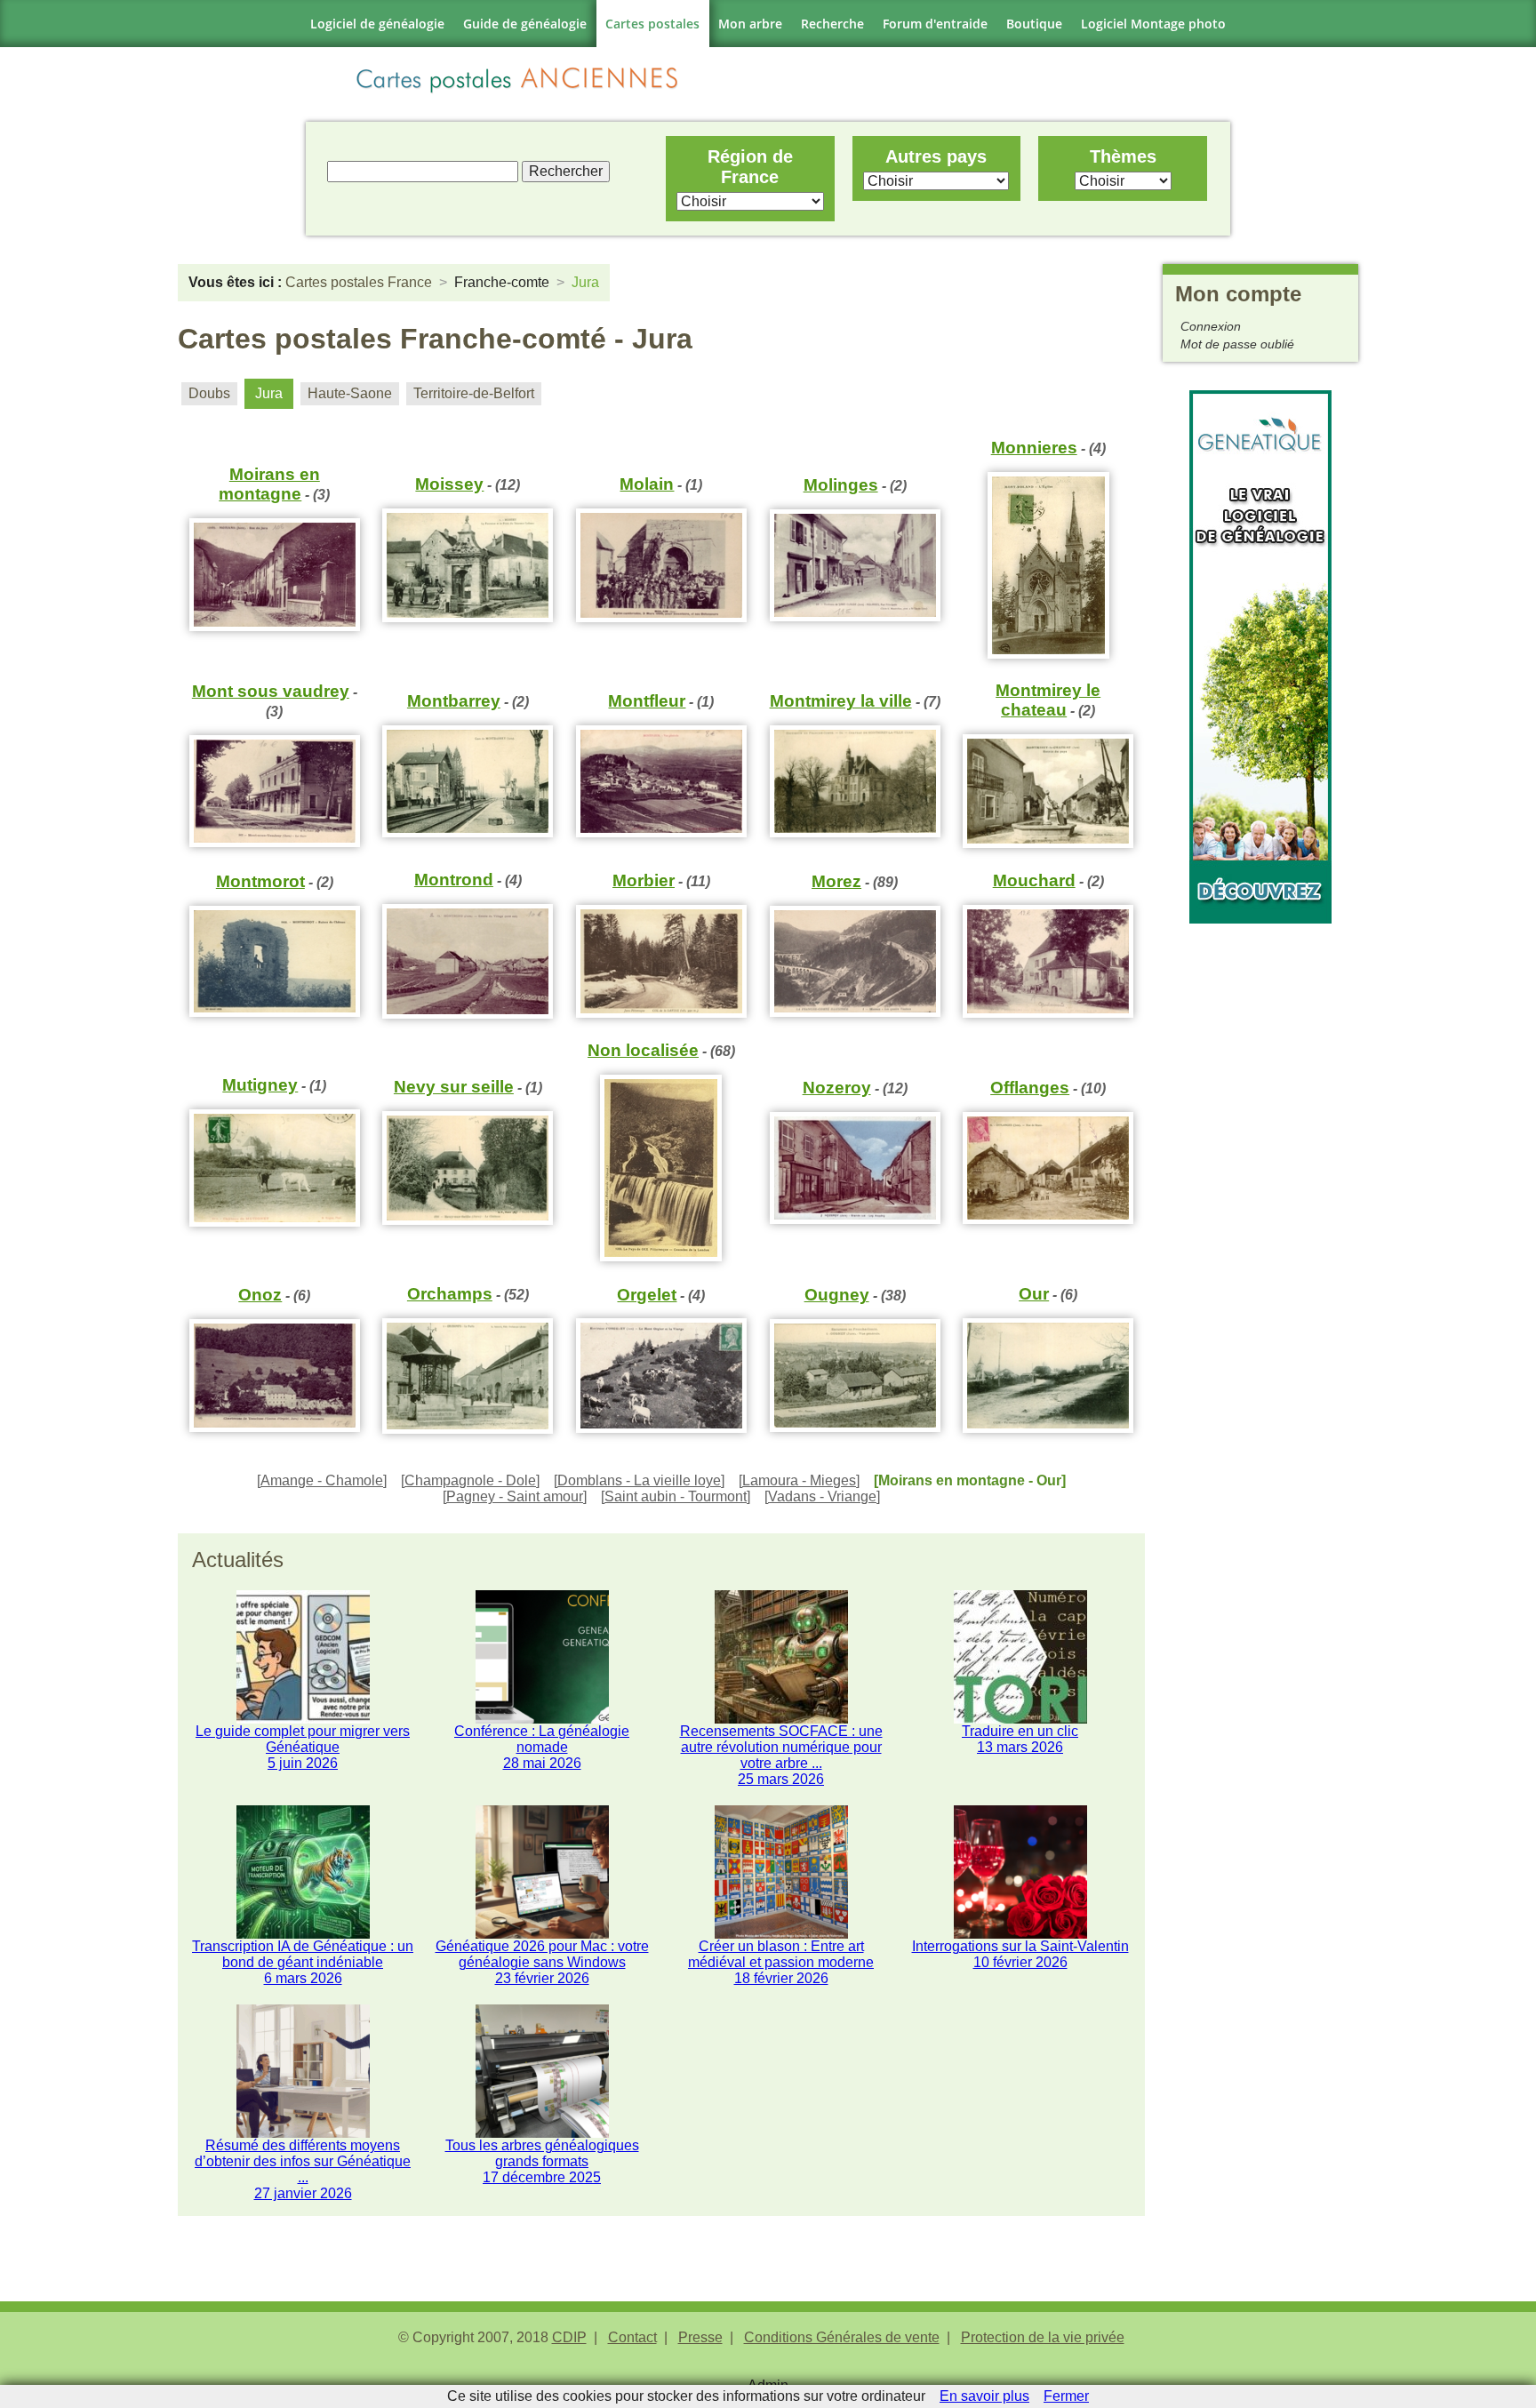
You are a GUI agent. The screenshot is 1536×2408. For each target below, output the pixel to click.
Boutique (1034, 24)
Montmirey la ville (841, 701)
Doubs (209, 393)
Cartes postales (652, 24)
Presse (700, 2337)
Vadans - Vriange (822, 1496)
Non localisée (643, 1050)
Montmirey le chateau (1048, 700)
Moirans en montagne (269, 484)
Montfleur (647, 701)
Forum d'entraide (935, 24)
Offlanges (1030, 1088)
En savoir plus (984, 2396)
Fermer (1066, 2396)
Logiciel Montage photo (1153, 24)
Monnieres (1034, 448)
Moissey (449, 484)
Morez (836, 881)
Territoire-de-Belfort (474, 393)
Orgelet (647, 1295)
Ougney (837, 1295)
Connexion (1211, 326)
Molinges (841, 485)
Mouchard (1034, 880)
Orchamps (450, 1294)
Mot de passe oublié (1237, 344)
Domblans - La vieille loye (639, 1480)
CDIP (569, 2337)
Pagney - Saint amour (515, 1496)
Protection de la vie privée (1043, 2337)
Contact (632, 2337)
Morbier (644, 880)
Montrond (454, 880)
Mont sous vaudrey (271, 691)
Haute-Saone (350, 393)
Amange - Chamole (322, 1480)
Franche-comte (502, 282)
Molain (647, 484)
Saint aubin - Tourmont (676, 1496)
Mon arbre (750, 24)
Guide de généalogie (525, 24)
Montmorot (260, 881)
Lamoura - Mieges (799, 1480)
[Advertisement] (1260, 1190)
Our (1034, 1294)
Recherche (832, 24)
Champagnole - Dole (470, 1480)
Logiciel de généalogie (377, 24)
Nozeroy (837, 1088)
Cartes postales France (359, 282)
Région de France (750, 167)
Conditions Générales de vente (842, 2337)
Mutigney (260, 1085)
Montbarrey (454, 701)
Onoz (260, 1295)
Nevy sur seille (454, 1087)
